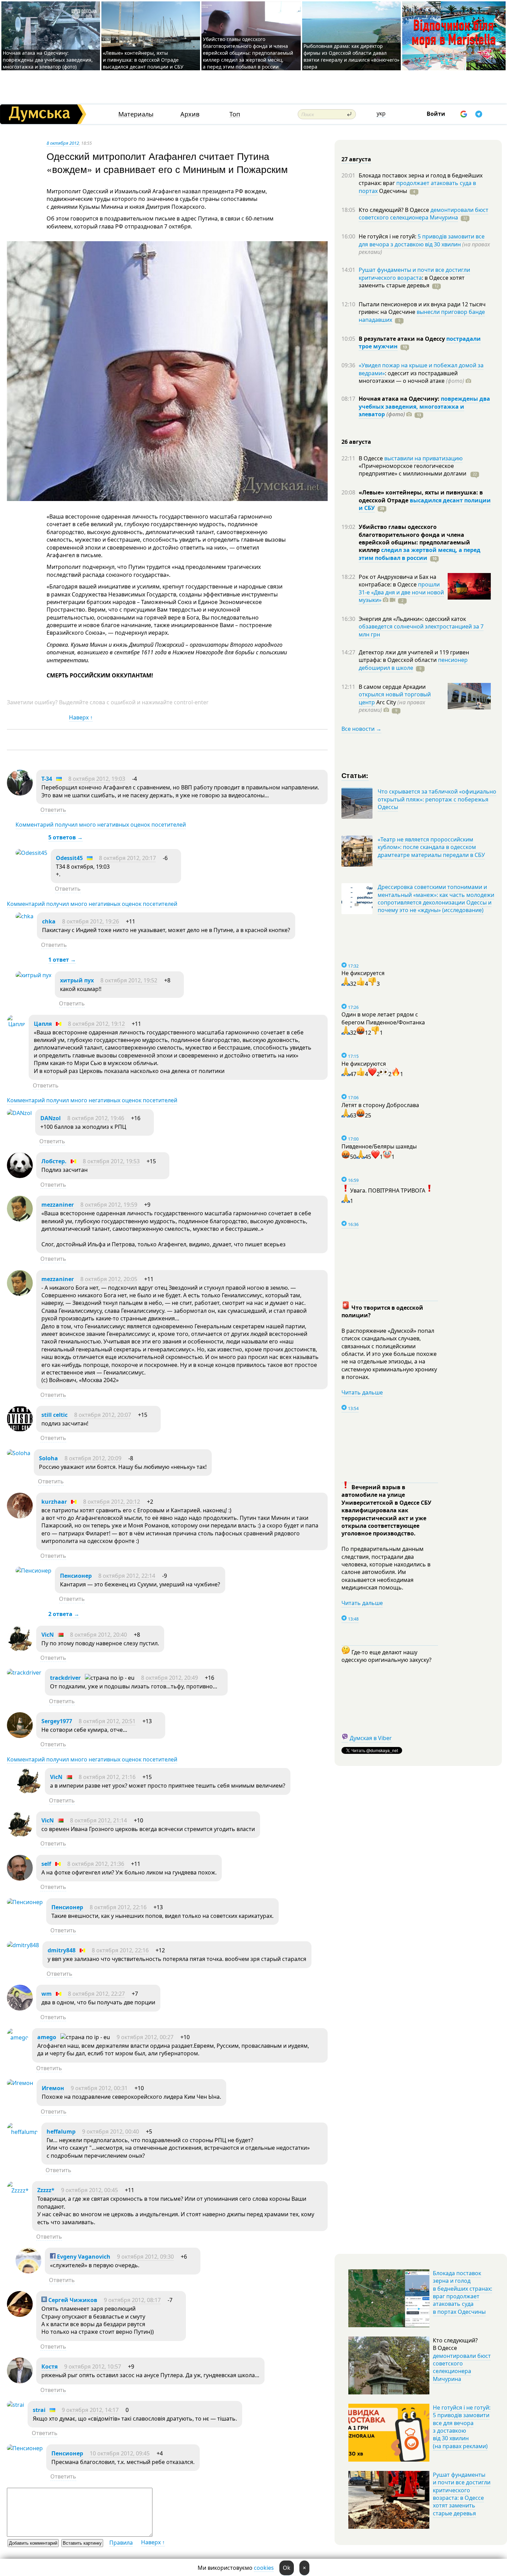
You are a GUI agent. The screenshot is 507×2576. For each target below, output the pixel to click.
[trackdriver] (24, 1673)
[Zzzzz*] (18, 2190)
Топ (235, 114)
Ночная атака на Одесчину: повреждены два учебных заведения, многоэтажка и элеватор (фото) (48, 60)
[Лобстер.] (20, 1176)
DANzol (51, 1118)
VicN (48, 1635)
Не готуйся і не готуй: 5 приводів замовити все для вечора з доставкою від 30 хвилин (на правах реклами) (462, 2427)
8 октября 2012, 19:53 (111, 1161)
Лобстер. (54, 1161)
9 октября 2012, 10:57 (93, 2367)
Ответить (53, 810)
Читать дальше (362, 1392)
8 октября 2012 (63, 143)
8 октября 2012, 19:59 (109, 1205)
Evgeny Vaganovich (83, 2257)
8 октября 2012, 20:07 (103, 1415)
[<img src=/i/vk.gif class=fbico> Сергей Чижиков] (20, 2315)
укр (381, 113)
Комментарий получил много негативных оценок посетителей (101, 825)
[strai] (16, 2405)
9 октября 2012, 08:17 (132, 2300)
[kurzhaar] (20, 1516)
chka (49, 921)
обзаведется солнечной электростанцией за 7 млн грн (421, 630)
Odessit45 (69, 858)
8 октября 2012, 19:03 (97, 779)
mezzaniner (58, 1205)
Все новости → (361, 729)
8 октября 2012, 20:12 (112, 1502)
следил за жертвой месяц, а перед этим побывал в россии (420, 554)
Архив (190, 114)
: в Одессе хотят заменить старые (412, 282)
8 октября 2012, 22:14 (127, 1576)
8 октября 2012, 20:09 (93, 1458)
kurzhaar (54, 1502)
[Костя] (20, 2381)
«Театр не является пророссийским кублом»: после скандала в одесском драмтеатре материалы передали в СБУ (431, 847)
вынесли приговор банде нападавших (422, 316)
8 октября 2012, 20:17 (127, 858)
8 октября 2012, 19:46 (96, 1118)
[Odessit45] (31, 853)
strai (39, 2410)
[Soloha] (19, 1453)
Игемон (53, 2088)
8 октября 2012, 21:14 (98, 1820)
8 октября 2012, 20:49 (170, 1678)
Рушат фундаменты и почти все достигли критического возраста (414, 274)
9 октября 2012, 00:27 (145, 2037)
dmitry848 (62, 1950)
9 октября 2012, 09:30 (145, 2257)
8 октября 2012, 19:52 (129, 980)
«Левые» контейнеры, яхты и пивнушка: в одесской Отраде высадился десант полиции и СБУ (144, 60)
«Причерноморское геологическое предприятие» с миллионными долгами (413, 470)
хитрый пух (77, 980)
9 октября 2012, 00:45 (90, 2190)
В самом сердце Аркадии (392, 687)
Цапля (43, 1024)
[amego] (18, 2037)
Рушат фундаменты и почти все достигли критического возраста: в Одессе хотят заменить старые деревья (462, 2494)
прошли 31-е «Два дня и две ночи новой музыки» (401, 592)
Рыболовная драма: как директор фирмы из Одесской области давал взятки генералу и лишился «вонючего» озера (351, 56)
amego (47, 2037)
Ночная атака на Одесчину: (400, 399)
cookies (264, 2568)
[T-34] (20, 794)
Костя (49, 2367)
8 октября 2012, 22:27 (96, 1994)
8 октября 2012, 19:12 (96, 1024)
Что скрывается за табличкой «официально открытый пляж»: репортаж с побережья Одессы (437, 799)
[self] (20, 1879)
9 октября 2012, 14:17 (90, 2410)
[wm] (20, 2008)
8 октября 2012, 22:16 (118, 1907)
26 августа (356, 442)
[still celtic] (20, 1430)
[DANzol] (19, 1113)
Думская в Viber (371, 1738)
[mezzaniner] (20, 1219)
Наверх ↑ (81, 717)
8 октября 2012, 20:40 (98, 1635)
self (46, 1864)
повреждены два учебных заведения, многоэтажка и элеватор (424, 406)
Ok (287, 2568)
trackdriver (65, 1678)
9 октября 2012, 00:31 (99, 2088)
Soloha (48, 1458)
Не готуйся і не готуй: (388, 236)
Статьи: (355, 775)
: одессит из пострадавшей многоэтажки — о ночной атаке (411, 377)
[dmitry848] (23, 1945)
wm (47, 1994)
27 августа (356, 159)
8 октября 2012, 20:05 (109, 1279)
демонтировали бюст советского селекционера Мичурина (424, 214)
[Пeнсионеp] (33, 1571)
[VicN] (20, 1649)
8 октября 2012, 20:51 (107, 1721)
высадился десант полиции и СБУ (425, 504)
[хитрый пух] (33, 975)
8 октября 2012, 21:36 (96, 1864)
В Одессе (371, 458)
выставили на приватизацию (423, 458)
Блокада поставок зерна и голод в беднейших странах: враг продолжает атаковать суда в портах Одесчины (463, 2292)
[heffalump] (22, 2132)
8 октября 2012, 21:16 (107, 1777)
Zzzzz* (46, 2190)
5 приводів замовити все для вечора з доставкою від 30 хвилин (422, 240)
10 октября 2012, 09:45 (120, 2453)
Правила (121, 2543)
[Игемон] (20, 2083)
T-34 (47, 779)
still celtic (54, 1415)
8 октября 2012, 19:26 (91, 921)
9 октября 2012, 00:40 (111, 2132)
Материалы (136, 114)
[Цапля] (16, 1024)
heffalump (61, 2132)
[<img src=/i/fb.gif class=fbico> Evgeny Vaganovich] (28, 2271)
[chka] (24, 916)
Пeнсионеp (76, 1576)
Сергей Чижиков (72, 2300)
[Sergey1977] (20, 1736)
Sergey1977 (57, 1721)
